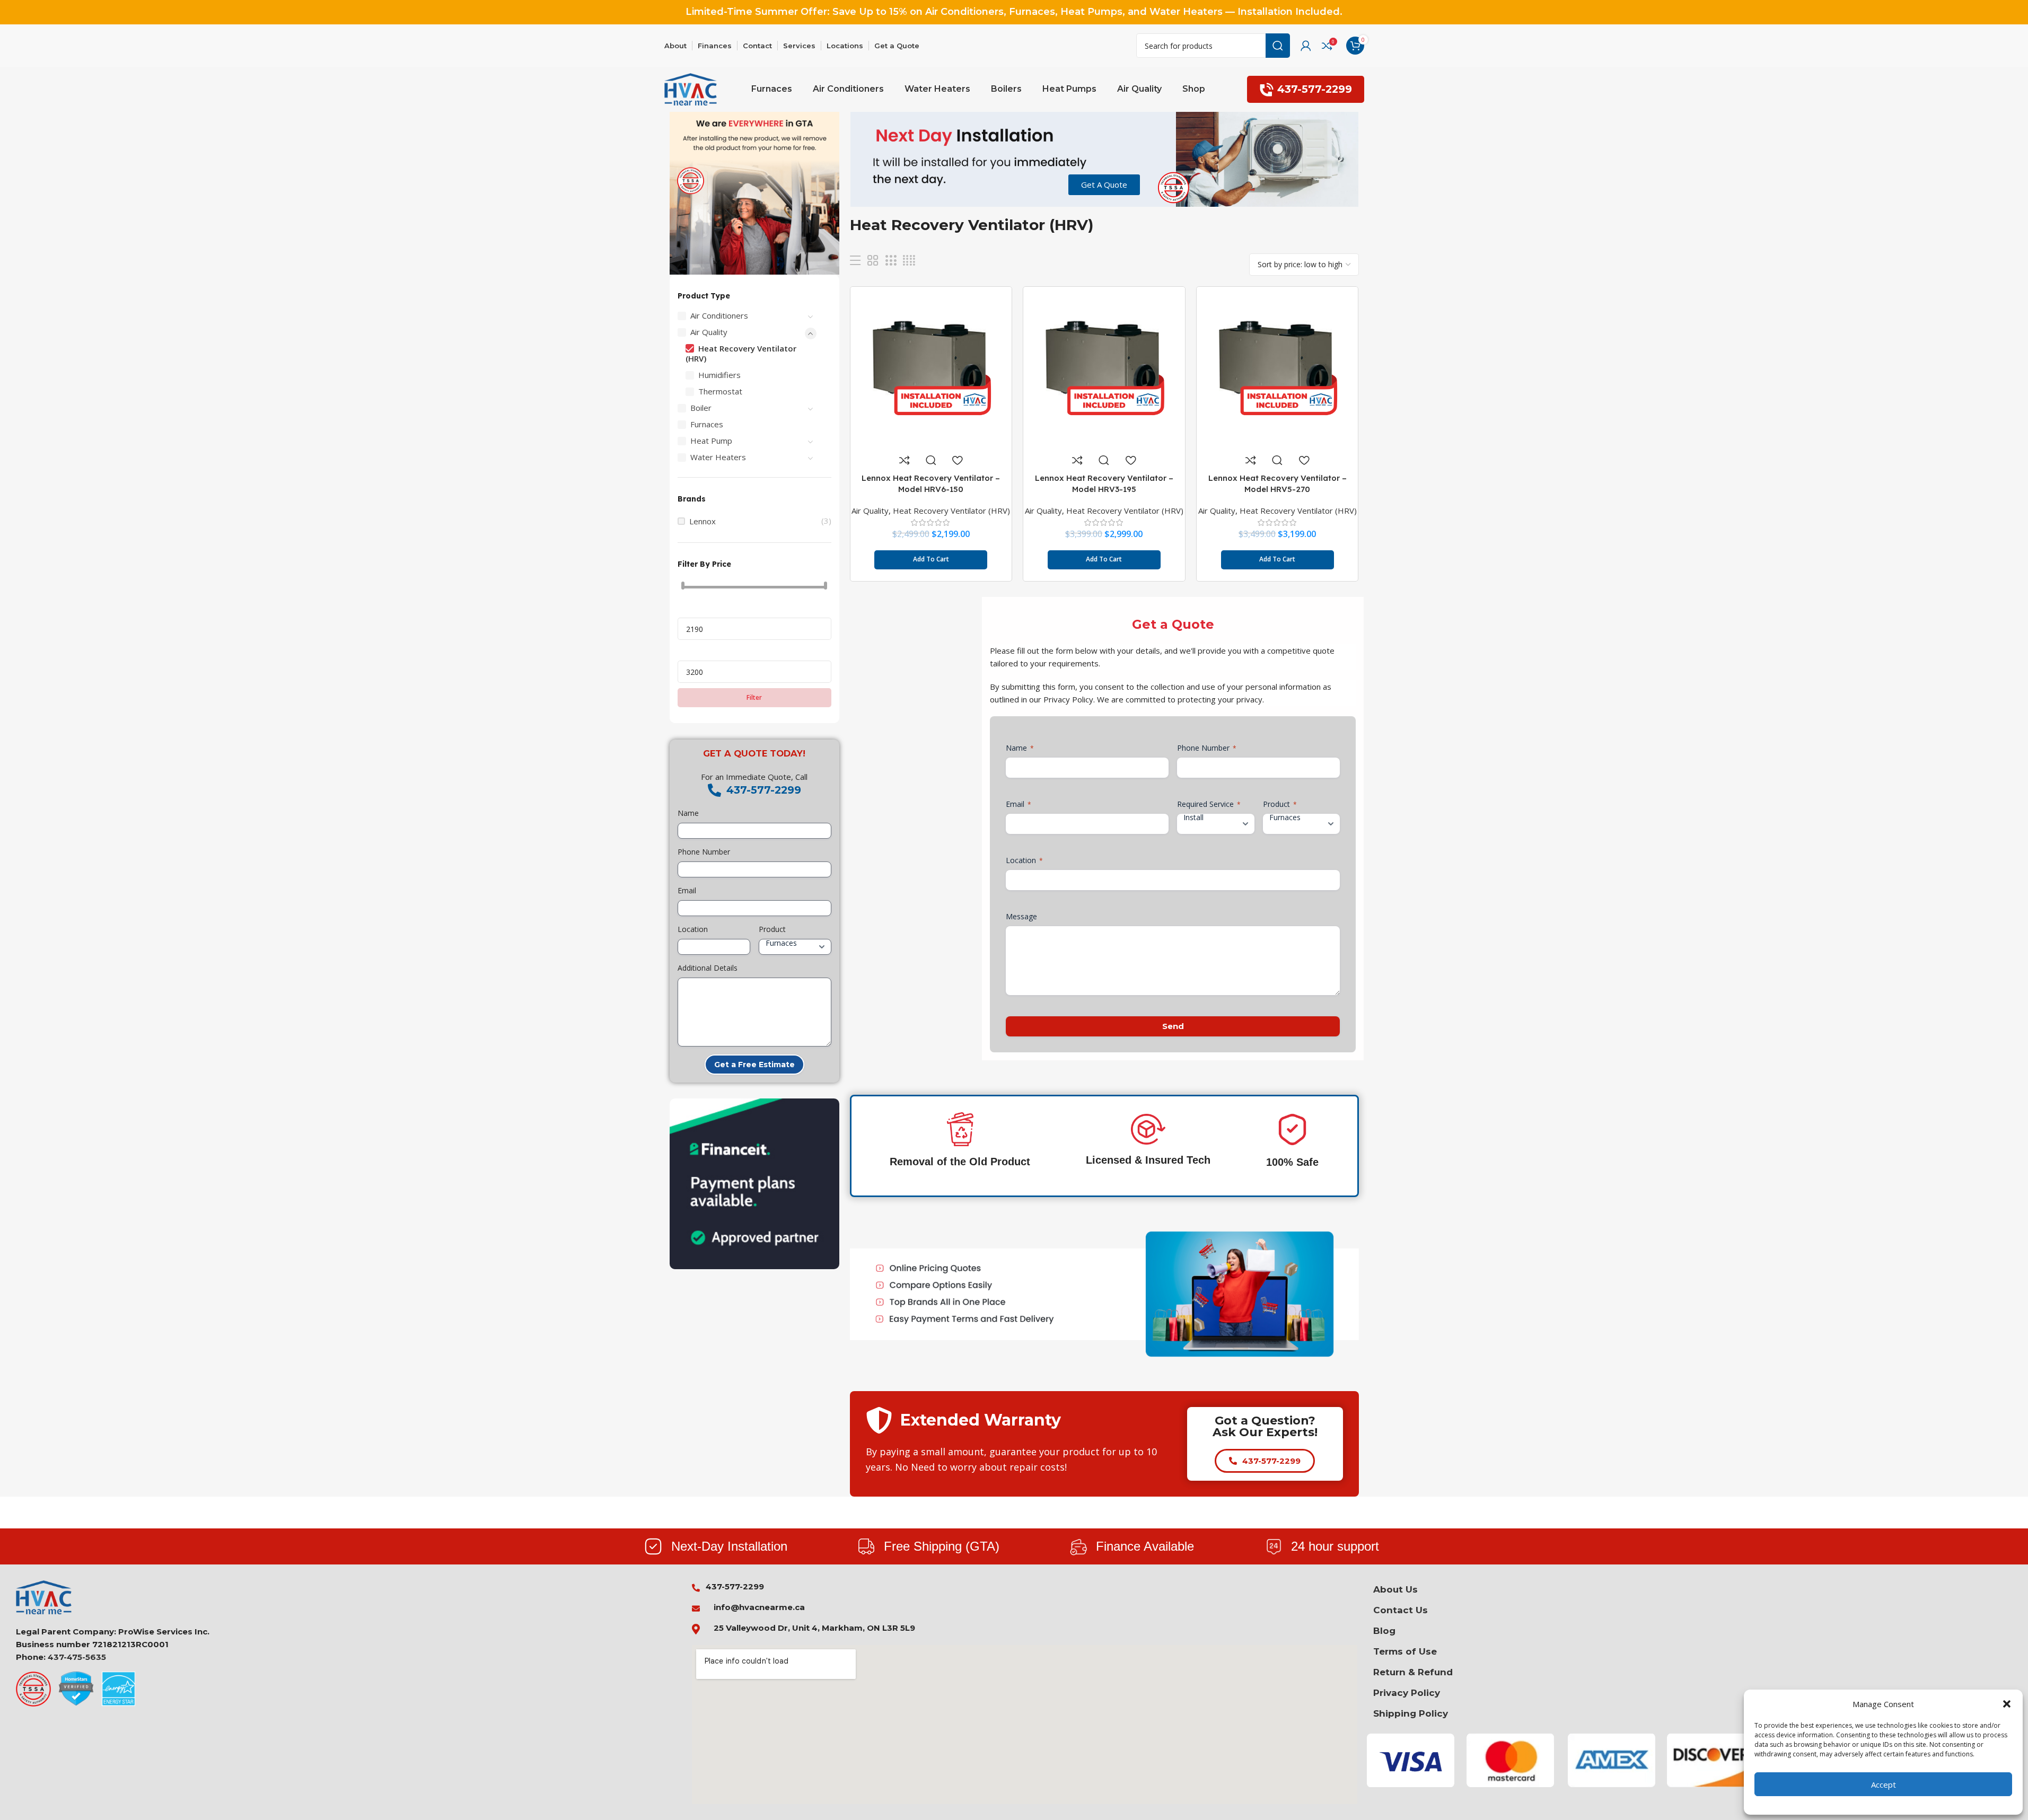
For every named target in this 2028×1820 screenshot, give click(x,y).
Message (1021, 916)
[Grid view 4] (909, 261)
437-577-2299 (1315, 89)
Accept (1884, 1784)
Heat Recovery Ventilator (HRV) (741, 353)
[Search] (1278, 46)
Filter (754, 697)
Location (693, 929)
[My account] (1306, 46)
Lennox (703, 521)
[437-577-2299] (714, 790)
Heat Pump (711, 441)
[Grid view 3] (891, 261)
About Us (1395, 1589)
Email (687, 890)
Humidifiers (719, 375)
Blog (1384, 1631)
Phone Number (704, 852)
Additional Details (708, 968)
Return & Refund (1413, 1672)
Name (688, 813)
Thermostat (720, 391)
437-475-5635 (77, 1657)
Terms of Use (1405, 1651)
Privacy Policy (1407, 1693)
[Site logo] (691, 89)
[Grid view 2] (873, 261)
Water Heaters (718, 457)
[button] (2007, 1704)
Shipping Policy (1411, 1713)
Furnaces (707, 424)
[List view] (855, 261)
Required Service (1209, 804)
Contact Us (1401, 1610)
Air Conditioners (719, 315)
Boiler (701, 408)
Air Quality (709, 332)
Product (772, 929)
